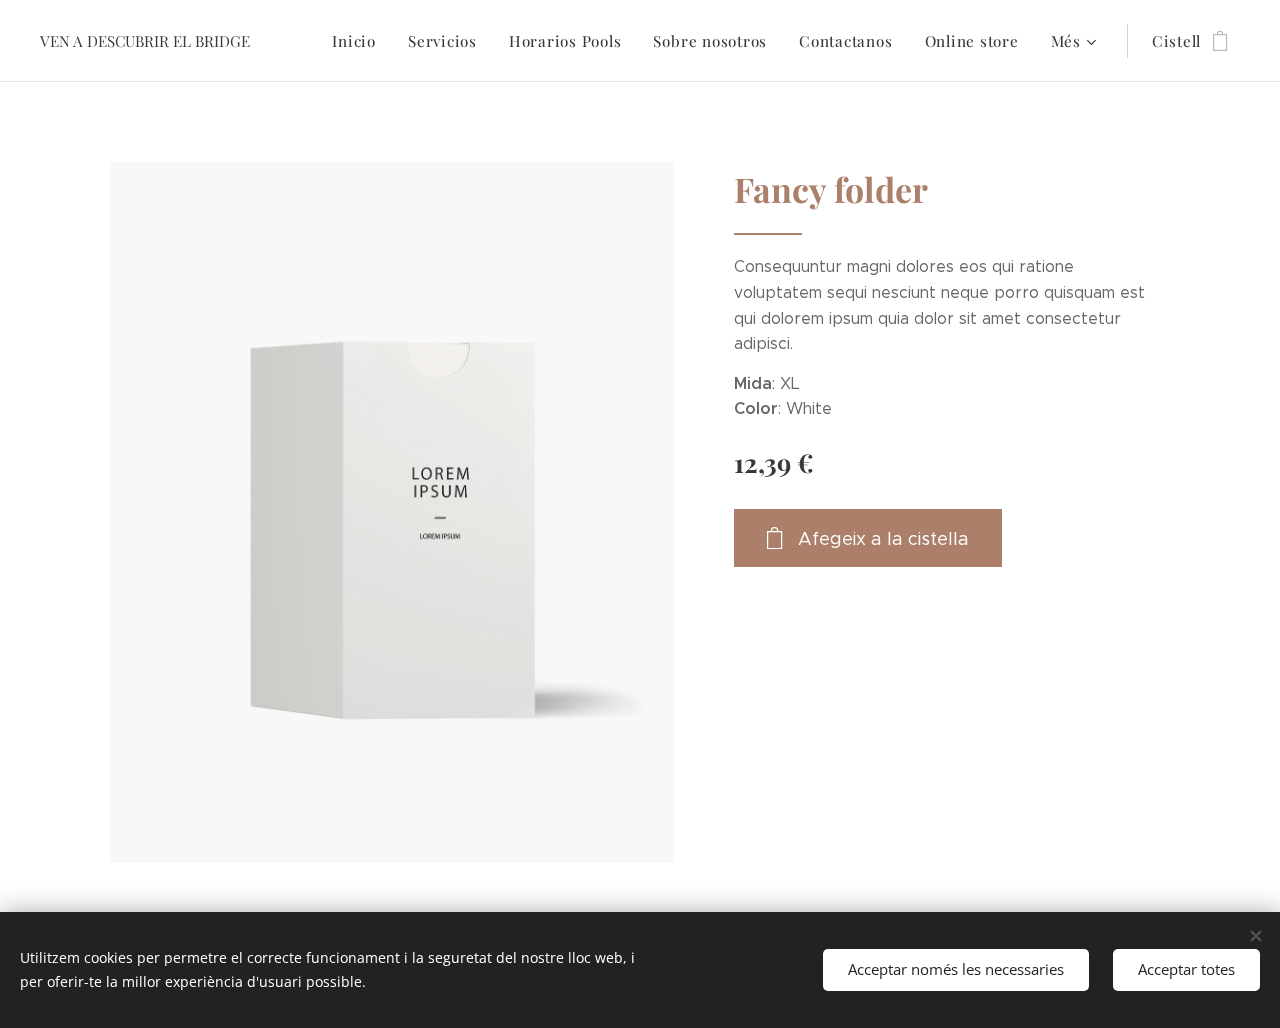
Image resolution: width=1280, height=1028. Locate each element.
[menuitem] (359, 41)
